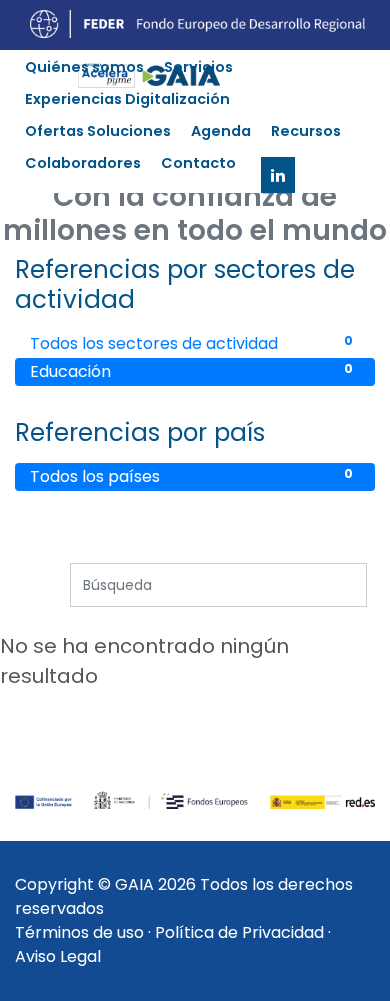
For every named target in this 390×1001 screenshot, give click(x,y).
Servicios (198, 67)
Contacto (198, 163)
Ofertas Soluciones (98, 131)
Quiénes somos (84, 67)
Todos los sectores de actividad (191, 343)
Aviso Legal (58, 956)
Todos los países (191, 476)
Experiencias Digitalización (127, 99)
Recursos (306, 131)
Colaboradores (83, 163)
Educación (191, 371)
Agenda (221, 131)
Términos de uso (79, 932)
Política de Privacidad (239, 932)
